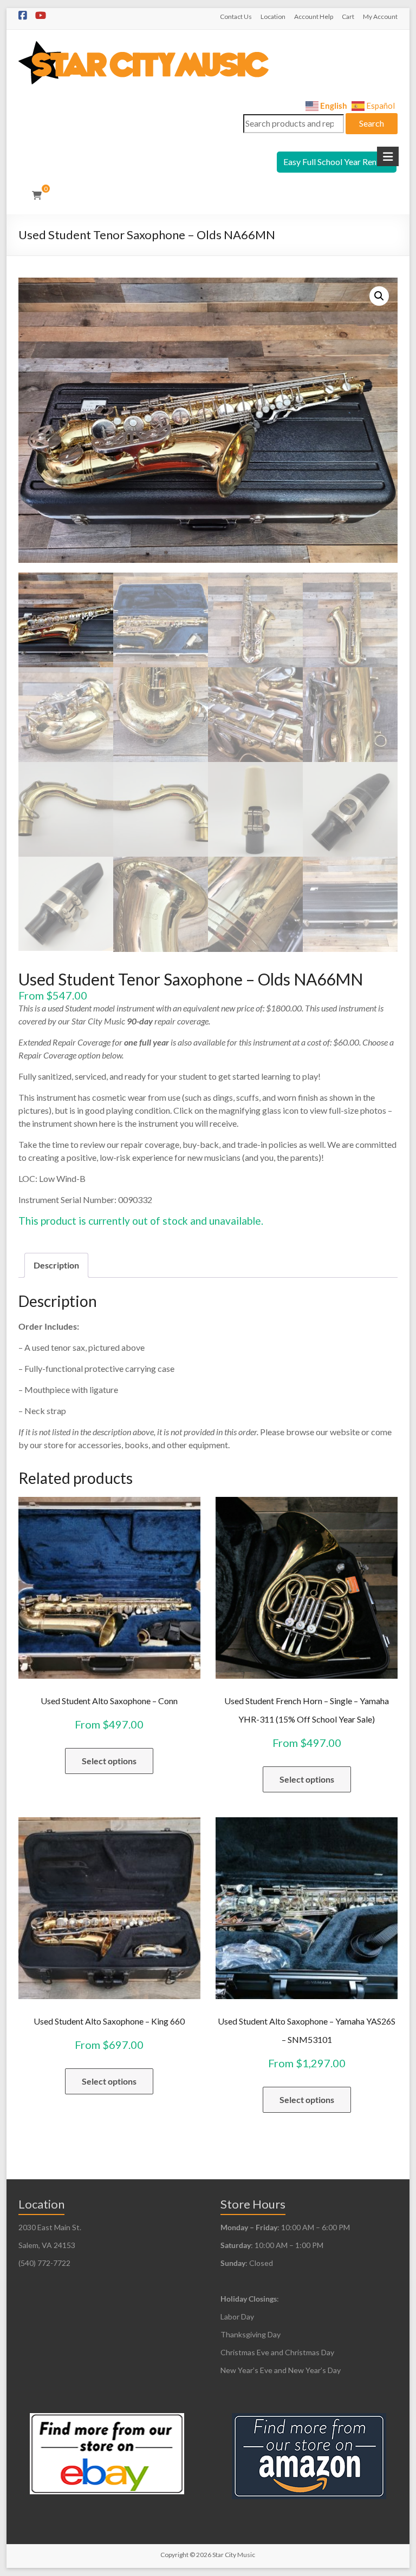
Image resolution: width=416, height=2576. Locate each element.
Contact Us (236, 17)
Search (372, 123)
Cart (348, 17)
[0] (37, 195)
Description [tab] (56, 1265)
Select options (109, 1761)
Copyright (174, 2555)
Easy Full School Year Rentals (337, 162)
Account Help (314, 17)
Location (273, 17)
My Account (380, 17)
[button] (379, 296)
